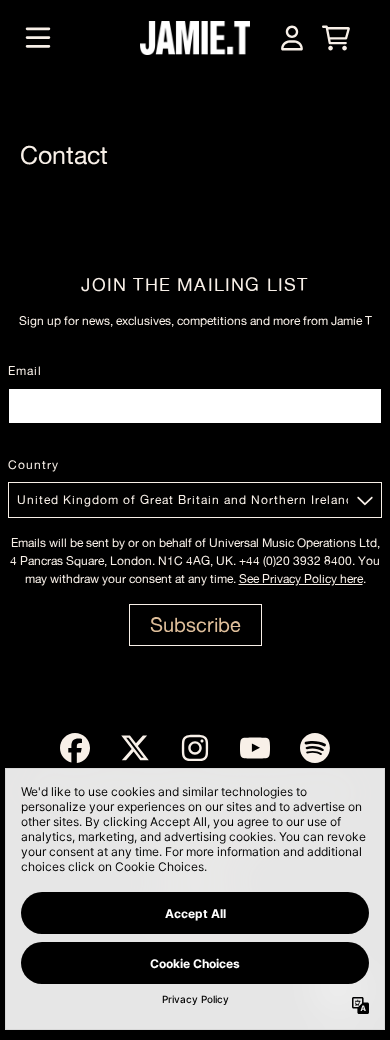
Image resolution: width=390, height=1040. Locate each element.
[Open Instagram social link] (195, 748)
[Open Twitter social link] (135, 748)
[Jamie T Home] (195, 37)
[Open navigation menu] (38, 38)
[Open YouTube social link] (255, 748)
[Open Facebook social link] (75, 748)
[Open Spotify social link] (315, 748)
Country (33, 465)
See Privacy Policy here (301, 579)
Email (25, 371)
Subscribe (195, 624)
